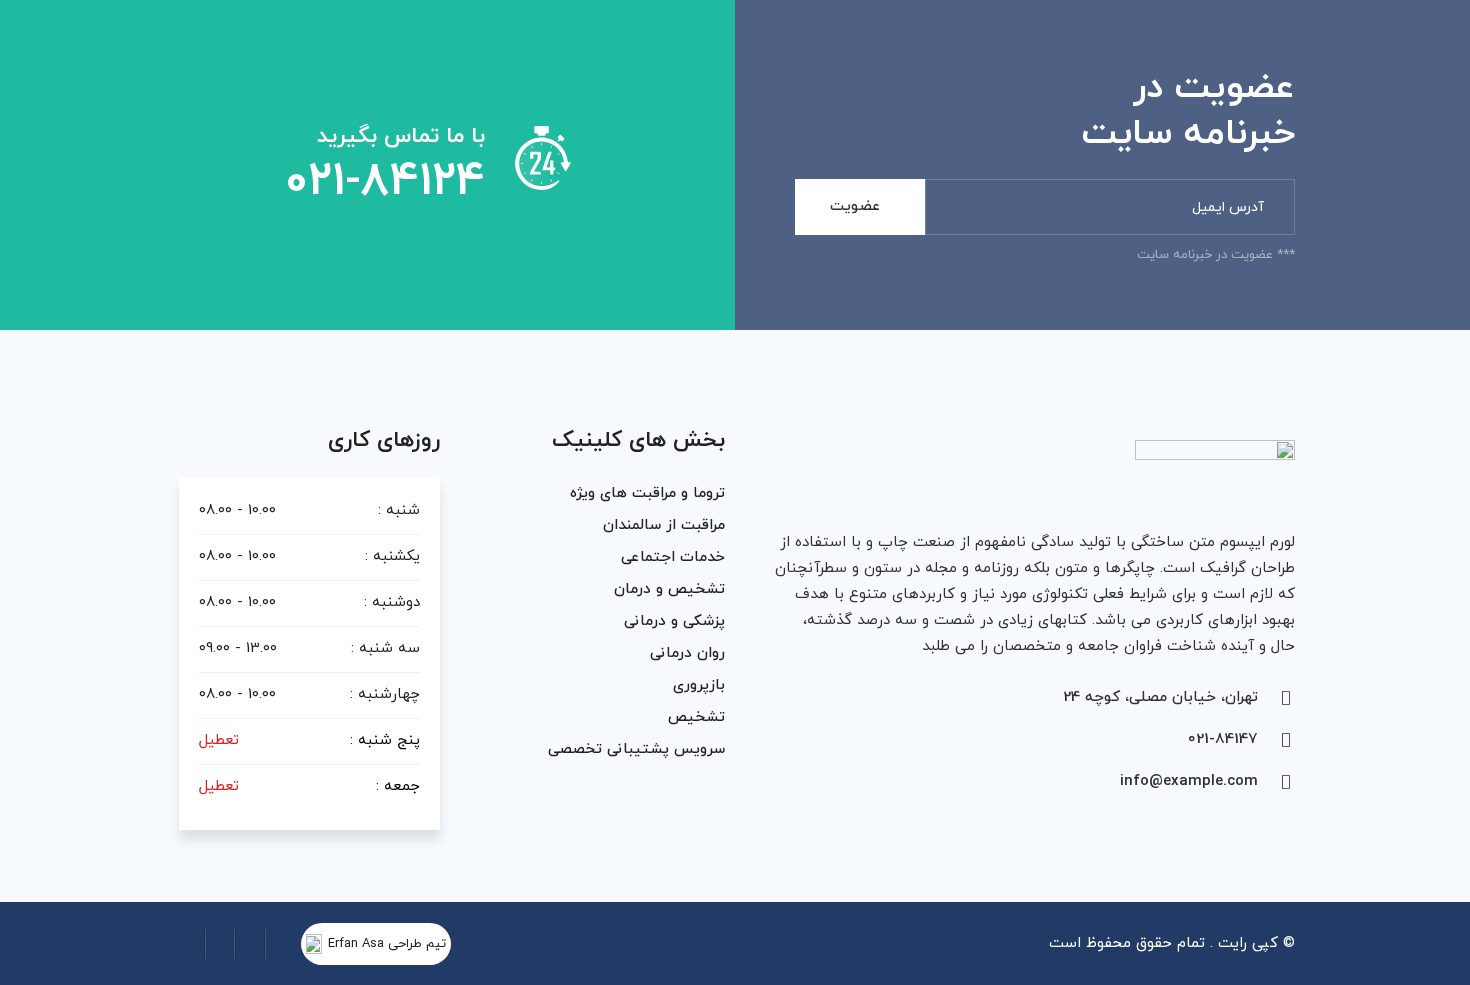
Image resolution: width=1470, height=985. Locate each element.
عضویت (855, 206)
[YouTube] (190, 944)
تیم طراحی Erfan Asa (387, 944)
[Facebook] (280, 944)
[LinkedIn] (220, 944)
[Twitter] (250, 944)
